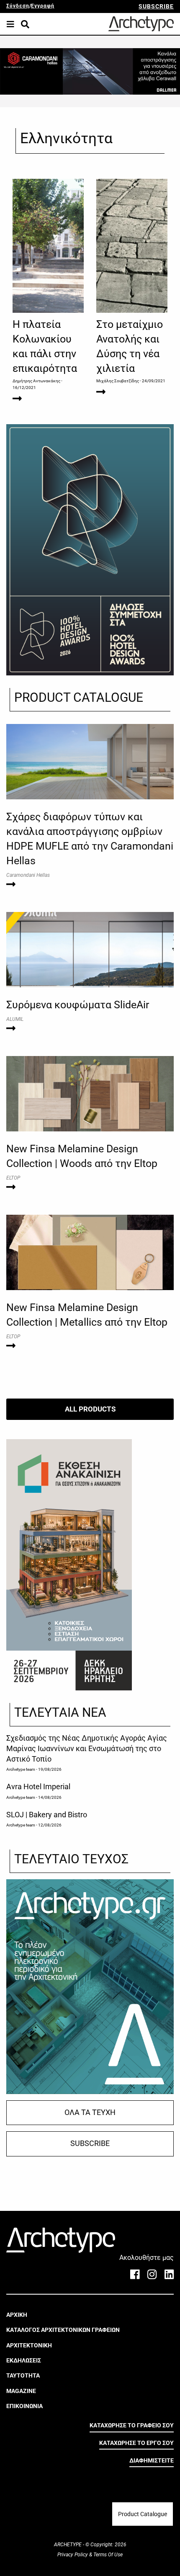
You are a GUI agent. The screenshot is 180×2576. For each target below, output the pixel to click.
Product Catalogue (143, 2514)
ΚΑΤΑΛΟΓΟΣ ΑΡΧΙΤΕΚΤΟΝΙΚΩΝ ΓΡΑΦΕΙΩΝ (63, 2330)
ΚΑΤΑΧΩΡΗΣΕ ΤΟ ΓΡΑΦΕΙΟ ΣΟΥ (132, 2425)
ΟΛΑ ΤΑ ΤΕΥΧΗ (90, 2112)
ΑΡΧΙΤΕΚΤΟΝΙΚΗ (29, 2345)
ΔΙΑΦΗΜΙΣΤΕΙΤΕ (152, 2460)
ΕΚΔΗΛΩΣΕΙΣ (24, 2360)
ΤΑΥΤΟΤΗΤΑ (23, 2375)
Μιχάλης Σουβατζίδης (118, 381)
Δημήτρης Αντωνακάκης (36, 381)
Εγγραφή (43, 6)
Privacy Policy (73, 2555)
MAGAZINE (21, 2391)
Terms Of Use (107, 2555)
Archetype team (21, 1769)
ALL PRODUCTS (90, 1409)
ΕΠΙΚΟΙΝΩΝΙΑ (24, 2406)
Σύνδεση (18, 6)
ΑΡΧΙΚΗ (17, 2315)
